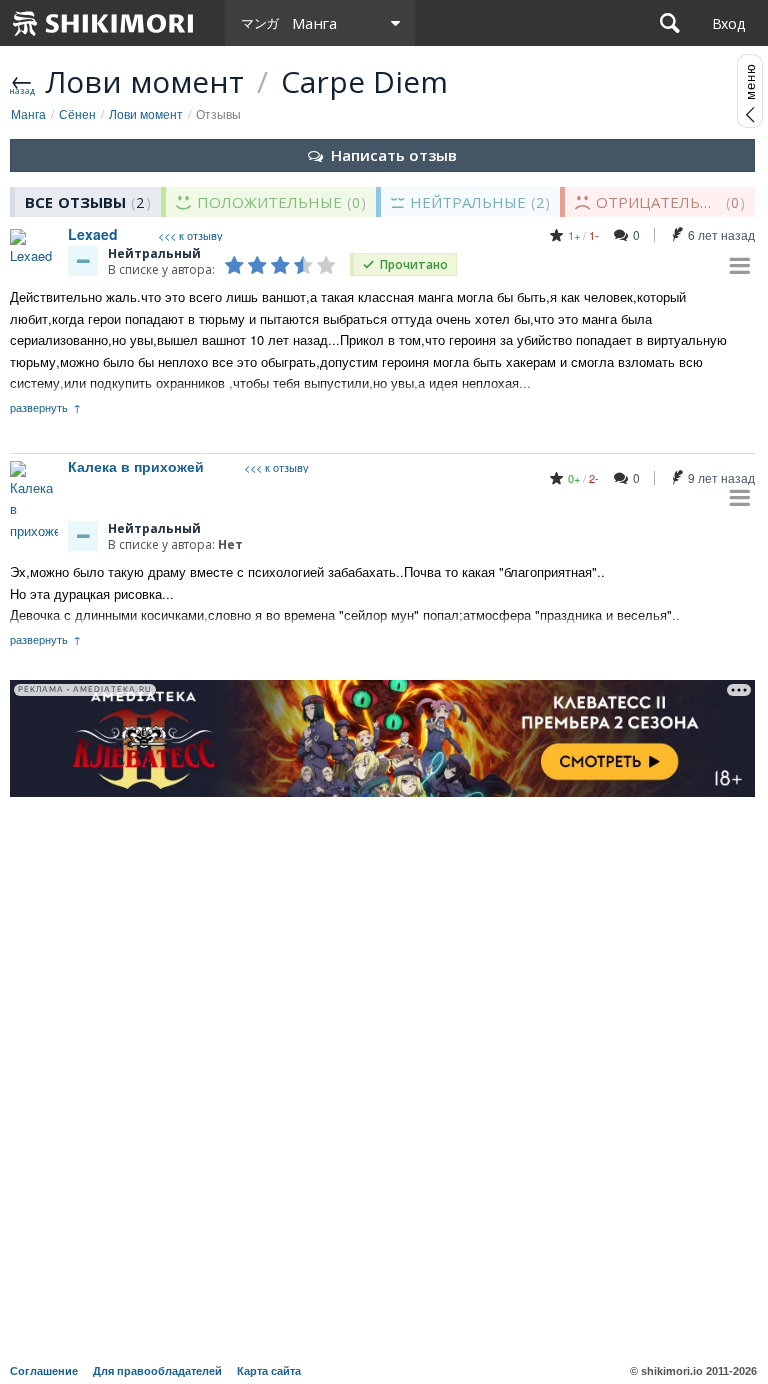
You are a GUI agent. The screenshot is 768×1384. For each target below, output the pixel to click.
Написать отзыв (394, 155)
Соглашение (44, 1371)
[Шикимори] (104, 23)
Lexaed (93, 234)
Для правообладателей (157, 1371)
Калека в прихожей (136, 466)
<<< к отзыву (190, 235)
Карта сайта (269, 1371)
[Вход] (728, 23)
